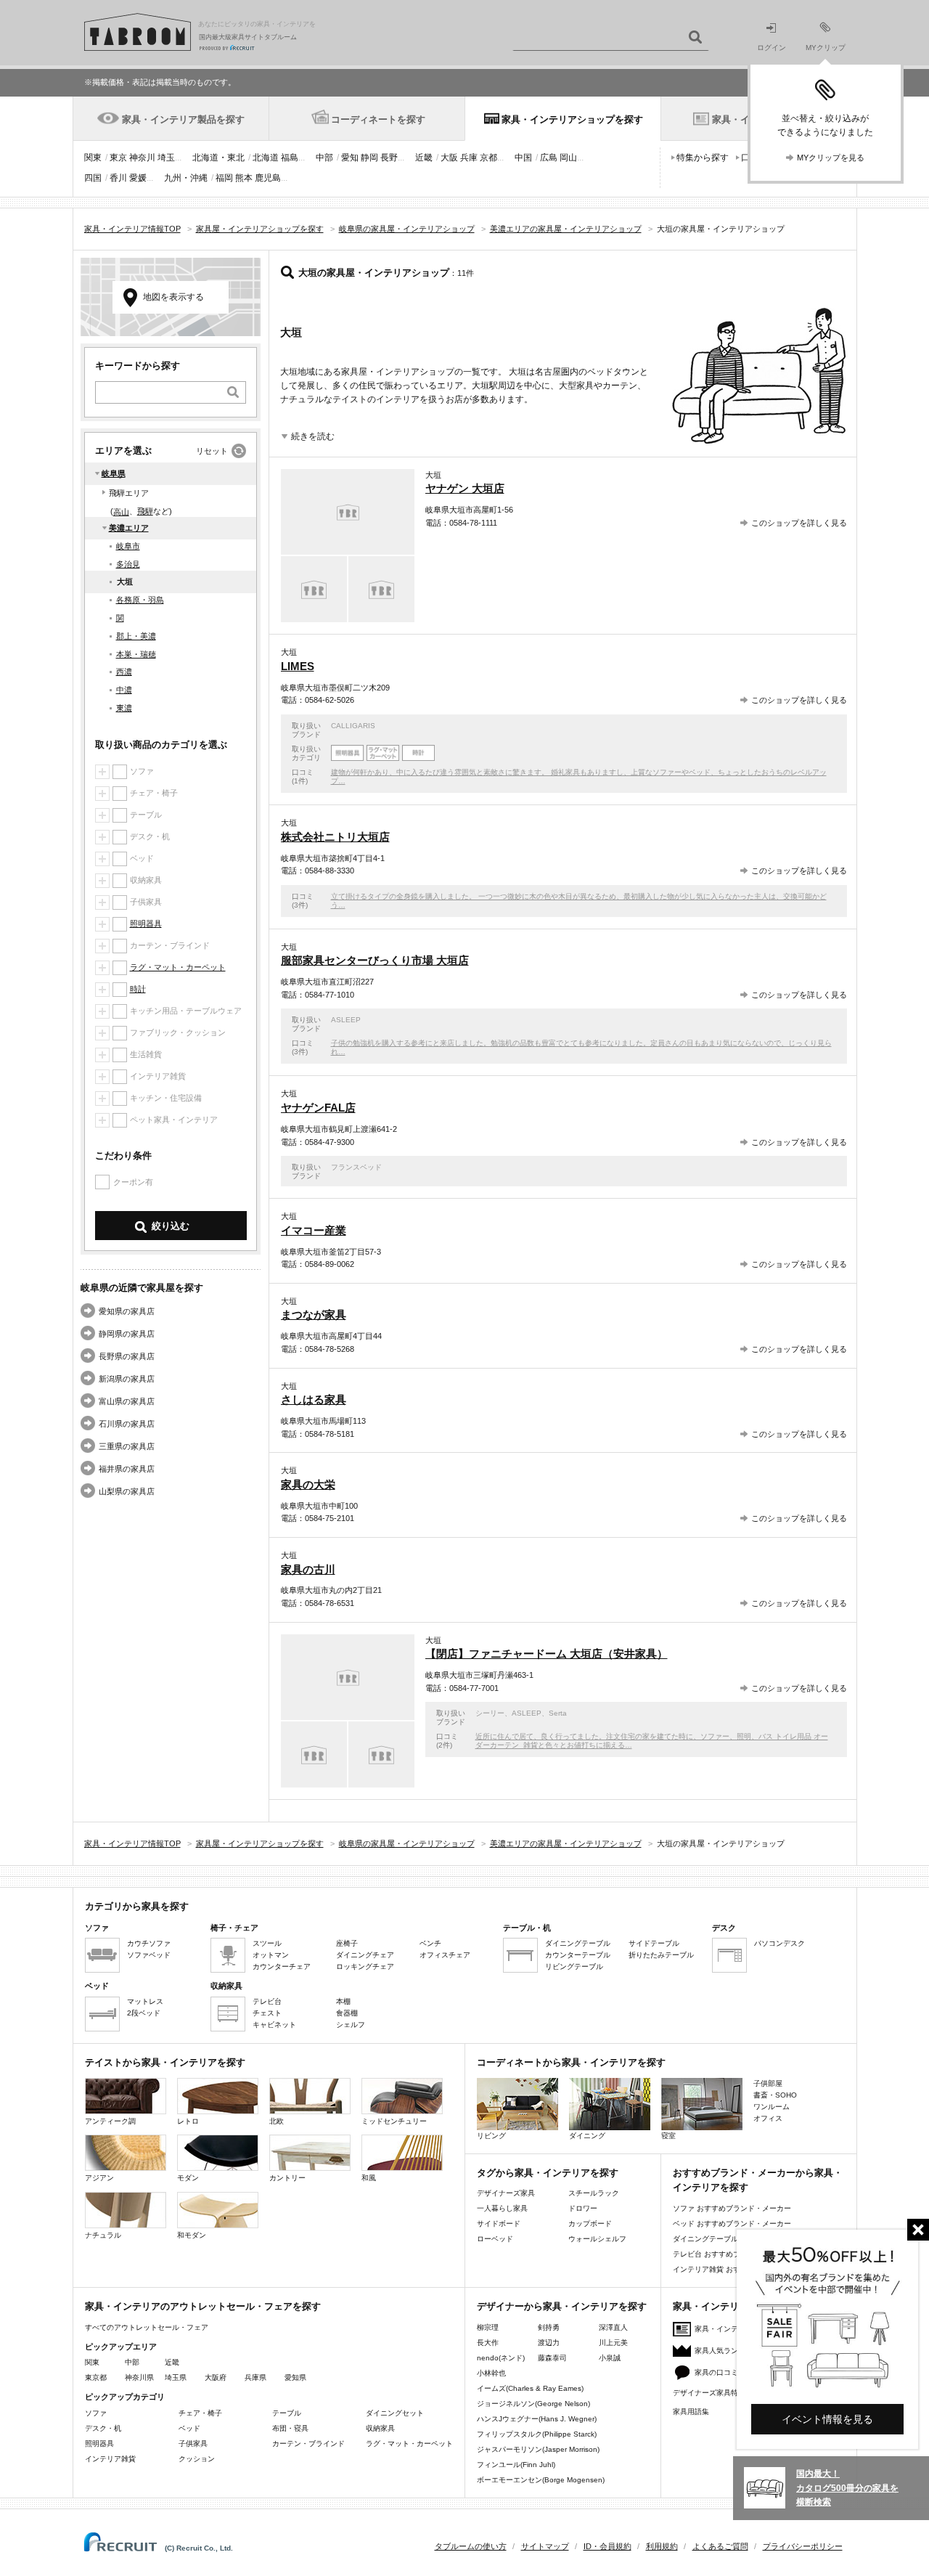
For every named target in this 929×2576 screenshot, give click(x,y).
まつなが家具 (314, 1315)
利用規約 (662, 2546)
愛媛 (138, 178)
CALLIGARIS (353, 726)
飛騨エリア (129, 493)
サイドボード (499, 2224)
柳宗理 (488, 2327)
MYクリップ (826, 48)
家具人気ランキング (727, 2351)
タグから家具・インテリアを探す (548, 2173)
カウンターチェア (282, 1966)
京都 (488, 158)
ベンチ (430, 1943)
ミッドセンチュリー (394, 2121)
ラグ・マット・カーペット (178, 967)
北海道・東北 (218, 158)
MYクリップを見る (831, 158)
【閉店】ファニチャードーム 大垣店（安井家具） (547, 1654)
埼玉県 (176, 2377)
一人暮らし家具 (502, 2208)
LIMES (298, 666)
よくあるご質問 (720, 2546)
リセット (212, 451)
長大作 (488, 2343)
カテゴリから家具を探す (137, 1906)
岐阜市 (128, 546)
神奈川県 (139, 2377)
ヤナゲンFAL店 (318, 1108)
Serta (558, 1713)
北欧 (277, 2121)
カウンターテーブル (578, 1955)
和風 (369, 2178)
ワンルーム (772, 2107)
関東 (93, 158)
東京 (118, 158)
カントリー (287, 2178)
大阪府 (216, 2377)
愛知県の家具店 (127, 1311)
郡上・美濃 (136, 636)
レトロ (188, 2121)
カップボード (590, 2224)
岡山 (568, 158)
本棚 (343, 2001)
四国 (93, 178)
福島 (290, 158)
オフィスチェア (445, 1955)
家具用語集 (691, 2412)
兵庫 (469, 158)
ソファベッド (149, 1955)
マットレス (145, 2001)
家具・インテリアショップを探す (572, 119)
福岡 (224, 178)
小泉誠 (610, 2358)
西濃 (124, 672)
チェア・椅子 (200, 2413)
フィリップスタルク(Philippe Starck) (537, 2434)
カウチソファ (149, 1943)
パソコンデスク (779, 1943)
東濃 (124, 708)
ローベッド (495, 2239)
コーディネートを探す (378, 119)
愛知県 (295, 2377)
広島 (549, 158)
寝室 (668, 2136)
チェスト (267, 2013)
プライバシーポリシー (803, 2546)
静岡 (369, 158)
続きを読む (313, 436)
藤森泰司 (552, 2358)
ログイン (772, 48)
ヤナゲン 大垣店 (465, 488)
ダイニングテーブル (578, 1943)
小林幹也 (491, 2373)
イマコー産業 (314, 1230)
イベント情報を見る (827, 2419)
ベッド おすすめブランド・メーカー (732, 2224)
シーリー (490, 1713)
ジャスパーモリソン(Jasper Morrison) (538, 2449)
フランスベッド (356, 1167)
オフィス (768, 2118)
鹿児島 (268, 178)
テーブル (287, 2413)
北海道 (266, 158)
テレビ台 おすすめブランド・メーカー (736, 2254)
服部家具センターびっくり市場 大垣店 (375, 960)
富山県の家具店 (127, 1401)
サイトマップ (545, 2546)
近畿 (424, 158)
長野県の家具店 (127, 1356)
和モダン (192, 2235)
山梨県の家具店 (127, 1491)
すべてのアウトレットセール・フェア (147, 2327)
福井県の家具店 (127, 1469)
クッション (197, 2459)
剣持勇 (549, 2327)
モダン (188, 2178)
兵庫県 (255, 2377)
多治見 (128, 564)
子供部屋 (768, 2083)
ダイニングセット (395, 2413)
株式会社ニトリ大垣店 (335, 837)
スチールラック (594, 2193)
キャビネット (274, 2025)
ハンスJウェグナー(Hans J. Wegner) (537, 2419)
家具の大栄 (308, 1484)
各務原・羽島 (140, 600)
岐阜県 (114, 473)
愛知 (350, 158)
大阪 (449, 158)
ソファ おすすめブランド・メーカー (732, 2208)
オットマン (271, 1955)
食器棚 (347, 2013)
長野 (389, 158)
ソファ (96, 2413)
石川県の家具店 (127, 1424)
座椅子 (347, 1943)
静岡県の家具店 (127, 1334)
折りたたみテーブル (661, 1955)
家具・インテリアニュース (738, 2329)
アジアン (99, 2178)
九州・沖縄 (186, 178)
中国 (523, 158)
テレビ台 (267, 2001)
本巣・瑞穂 (136, 654)
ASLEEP (346, 1020)
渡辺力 (549, 2343)
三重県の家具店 (127, 1446)
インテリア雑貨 (110, 2459)
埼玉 (166, 158)
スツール (267, 1943)
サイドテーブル (654, 1943)
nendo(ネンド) (501, 2358)
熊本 (244, 178)
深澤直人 (613, 2327)
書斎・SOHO (775, 2095)
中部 (324, 158)
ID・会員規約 (607, 2546)
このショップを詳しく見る (799, 523)
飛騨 (145, 511)
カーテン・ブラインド (308, 2443)
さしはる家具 (314, 1399)
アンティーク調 (110, 2121)
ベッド (189, 2428)
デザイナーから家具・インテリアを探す (562, 2306)
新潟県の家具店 (127, 1379)
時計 (138, 989)
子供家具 (193, 2443)
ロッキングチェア (365, 1966)
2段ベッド (144, 2013)
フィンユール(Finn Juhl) (516, 2465)
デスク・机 (103, 2428)
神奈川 (142, 158)
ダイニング (587, 2136)
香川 (118, 178)
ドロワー (583, 2208)
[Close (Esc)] (918, 2230)
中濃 (124, 690)
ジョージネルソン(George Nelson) (533, 2404)
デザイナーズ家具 (506, 2193)
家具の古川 (308, 1569)
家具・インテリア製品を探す (183, 119)
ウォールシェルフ (597, 2239)
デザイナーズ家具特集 (709, 2393)
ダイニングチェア (365, 1955)
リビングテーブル (574, 1966)
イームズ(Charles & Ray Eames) (530, 2388)
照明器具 (146, 924)
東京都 (96, 2377)
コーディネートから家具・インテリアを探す (571, 2062)
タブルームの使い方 (471, 2546)
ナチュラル (103, 2235)
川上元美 (613, 2343)
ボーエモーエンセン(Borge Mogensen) (541, 2480)
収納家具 (380, 2428)
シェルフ (351, 2025)
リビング (491, 2136)
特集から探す (703, 158)
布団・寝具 (290, 2428)
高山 (121, 512)
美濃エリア (129, 528)
